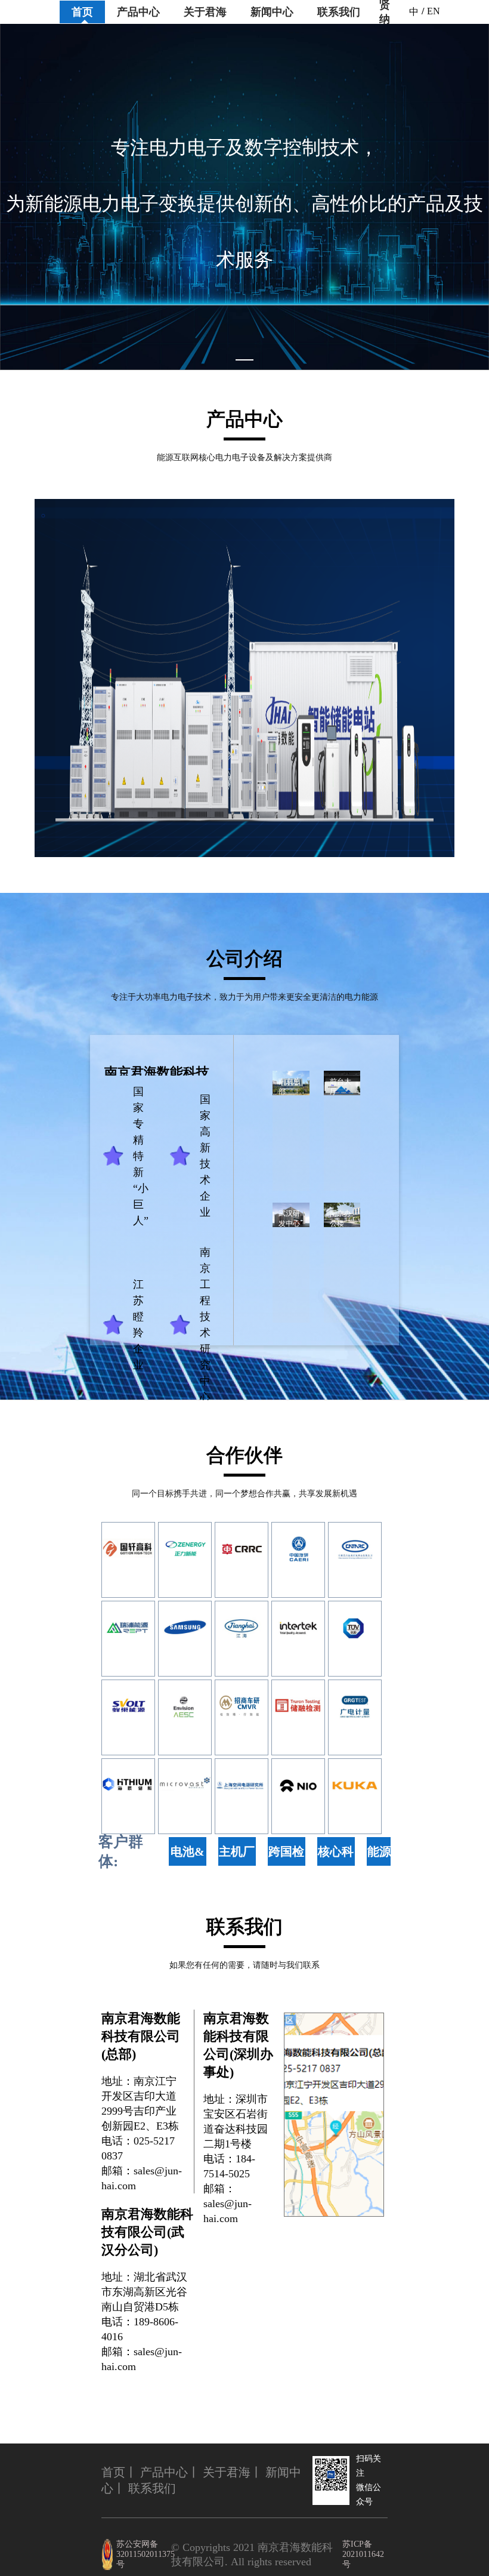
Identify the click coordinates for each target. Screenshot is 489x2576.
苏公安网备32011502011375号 (144, 2554)
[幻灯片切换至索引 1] (244, 360)
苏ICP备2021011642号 (363, 2554)
